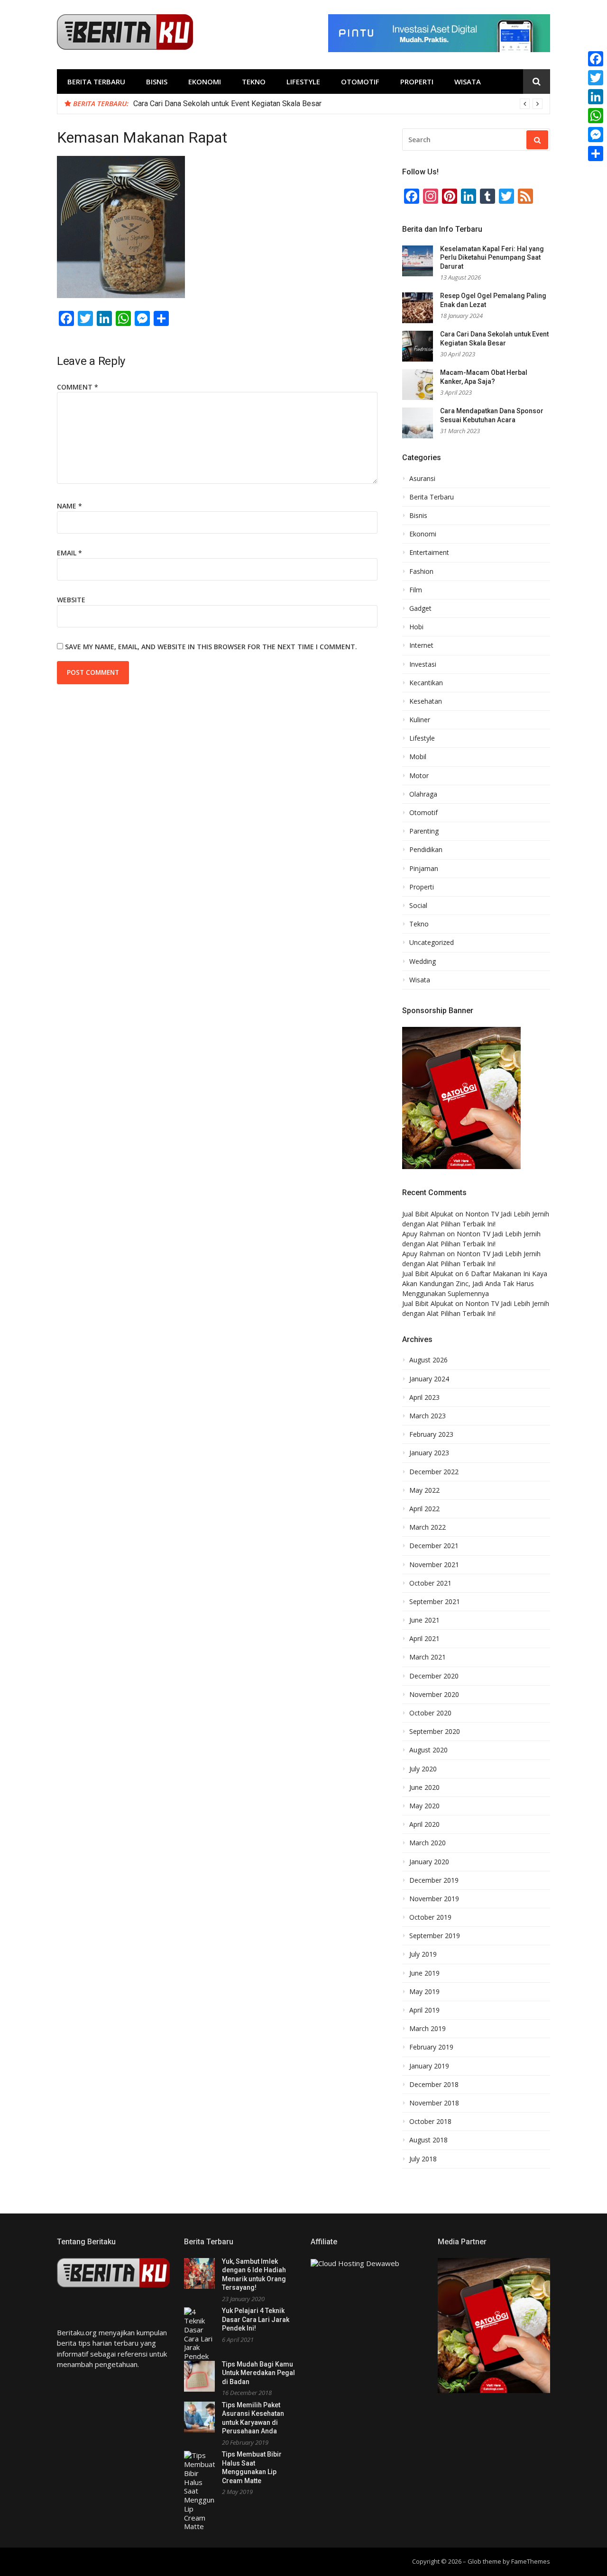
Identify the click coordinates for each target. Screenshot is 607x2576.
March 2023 (428, 1416)
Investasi (423, 664)
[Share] (596, 154)
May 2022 (424, 1490)
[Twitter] (596, 78)
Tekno (254, 82)
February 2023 (431, 1434)
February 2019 (431, 2047)
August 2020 (428, 1750)
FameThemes (531, 2561)
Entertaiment (429, 553)
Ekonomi (205, 82)
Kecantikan (426, 683)
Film (416, 590)
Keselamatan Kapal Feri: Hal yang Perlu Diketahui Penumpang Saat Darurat (492, 258)
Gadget (420, 608)
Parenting (424, 831)
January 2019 (429, 2066)
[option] (338, 104)
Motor (419, 776)
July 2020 (423, 1769)
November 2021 (434, 1565)
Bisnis (157, 82)
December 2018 (434, 2085)
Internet (421, 645)
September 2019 (435, 1936)
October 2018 (430, 2122)
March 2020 (428, 1843)
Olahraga (423, 794)
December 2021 (434, 1546)
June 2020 (424, 1787)
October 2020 (430, 1713)
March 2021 (428, 1657)
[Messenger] (596, 135)
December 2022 (434, 1472)
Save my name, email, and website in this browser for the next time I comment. (211, 647)
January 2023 (429, 1453)
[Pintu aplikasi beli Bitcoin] (439, 49)
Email (69, 553)
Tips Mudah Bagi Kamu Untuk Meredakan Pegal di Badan (258, 2373)
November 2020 (434, 1695)
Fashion (421, 571)
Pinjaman (424, 869)
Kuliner (420, 720)
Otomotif (360, 82)
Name (69, 506)
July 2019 (423, 1954)
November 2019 (434, 1899)
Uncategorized (432, 943)
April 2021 (424, 1639)
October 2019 (430, 1917)
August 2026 (428, 1360)
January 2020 (429, 1862)
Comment (78, 387)
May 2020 (424, 1806)
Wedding (423, 961)
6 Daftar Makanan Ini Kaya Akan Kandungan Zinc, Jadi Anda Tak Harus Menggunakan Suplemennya (475, 1283)
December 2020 (434, 1676)
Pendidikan (426, 850)
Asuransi (422, 479)
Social (418, 906)
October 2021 (430, 1583)
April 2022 (424, 1509)
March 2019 (428, 2029)
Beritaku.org (77, 2332)
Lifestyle (303, 82)
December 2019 (434, 1880)
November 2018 (434, 2103)
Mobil (418, 757)
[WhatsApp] (596, 116)
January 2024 (429, 1379)
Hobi (416, 627)
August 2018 (428, 2140)
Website (71, 600)
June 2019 (424, 1973)
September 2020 (435, 1732)
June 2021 (424, 1620)
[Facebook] (596, 59)
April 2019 (424, 2010)
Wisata (468, 82)
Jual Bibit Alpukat (428, 1214)
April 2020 (424, 1824)
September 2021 (435, 1602)
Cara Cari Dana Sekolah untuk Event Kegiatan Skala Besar (227, 104)
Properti (417, 82)
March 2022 (428, 1527)
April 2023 (424, 1397)
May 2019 (424, 1992)
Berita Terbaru (96, 82)
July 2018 (423, 2159)
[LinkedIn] (596, 97)
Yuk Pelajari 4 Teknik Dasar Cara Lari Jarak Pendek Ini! (256, 2319)
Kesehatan (426, 701)
